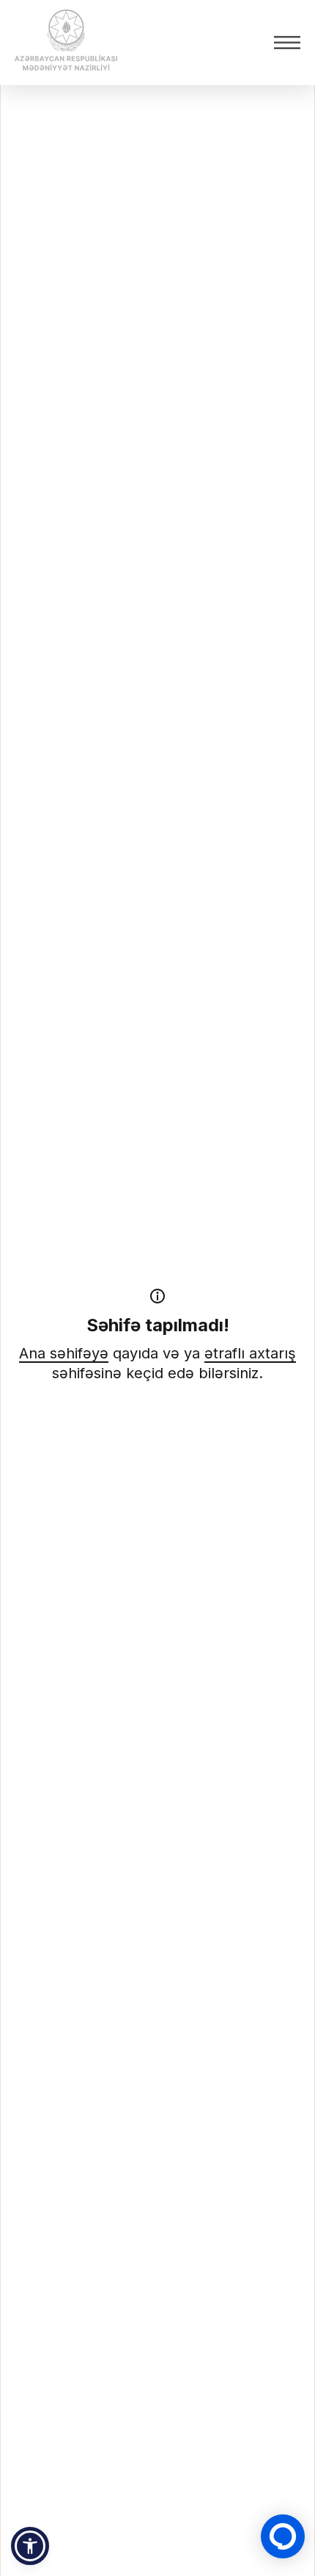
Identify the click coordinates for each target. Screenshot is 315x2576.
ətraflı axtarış (250, 1353)
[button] (30, 2546)
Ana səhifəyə (64, 1353)
